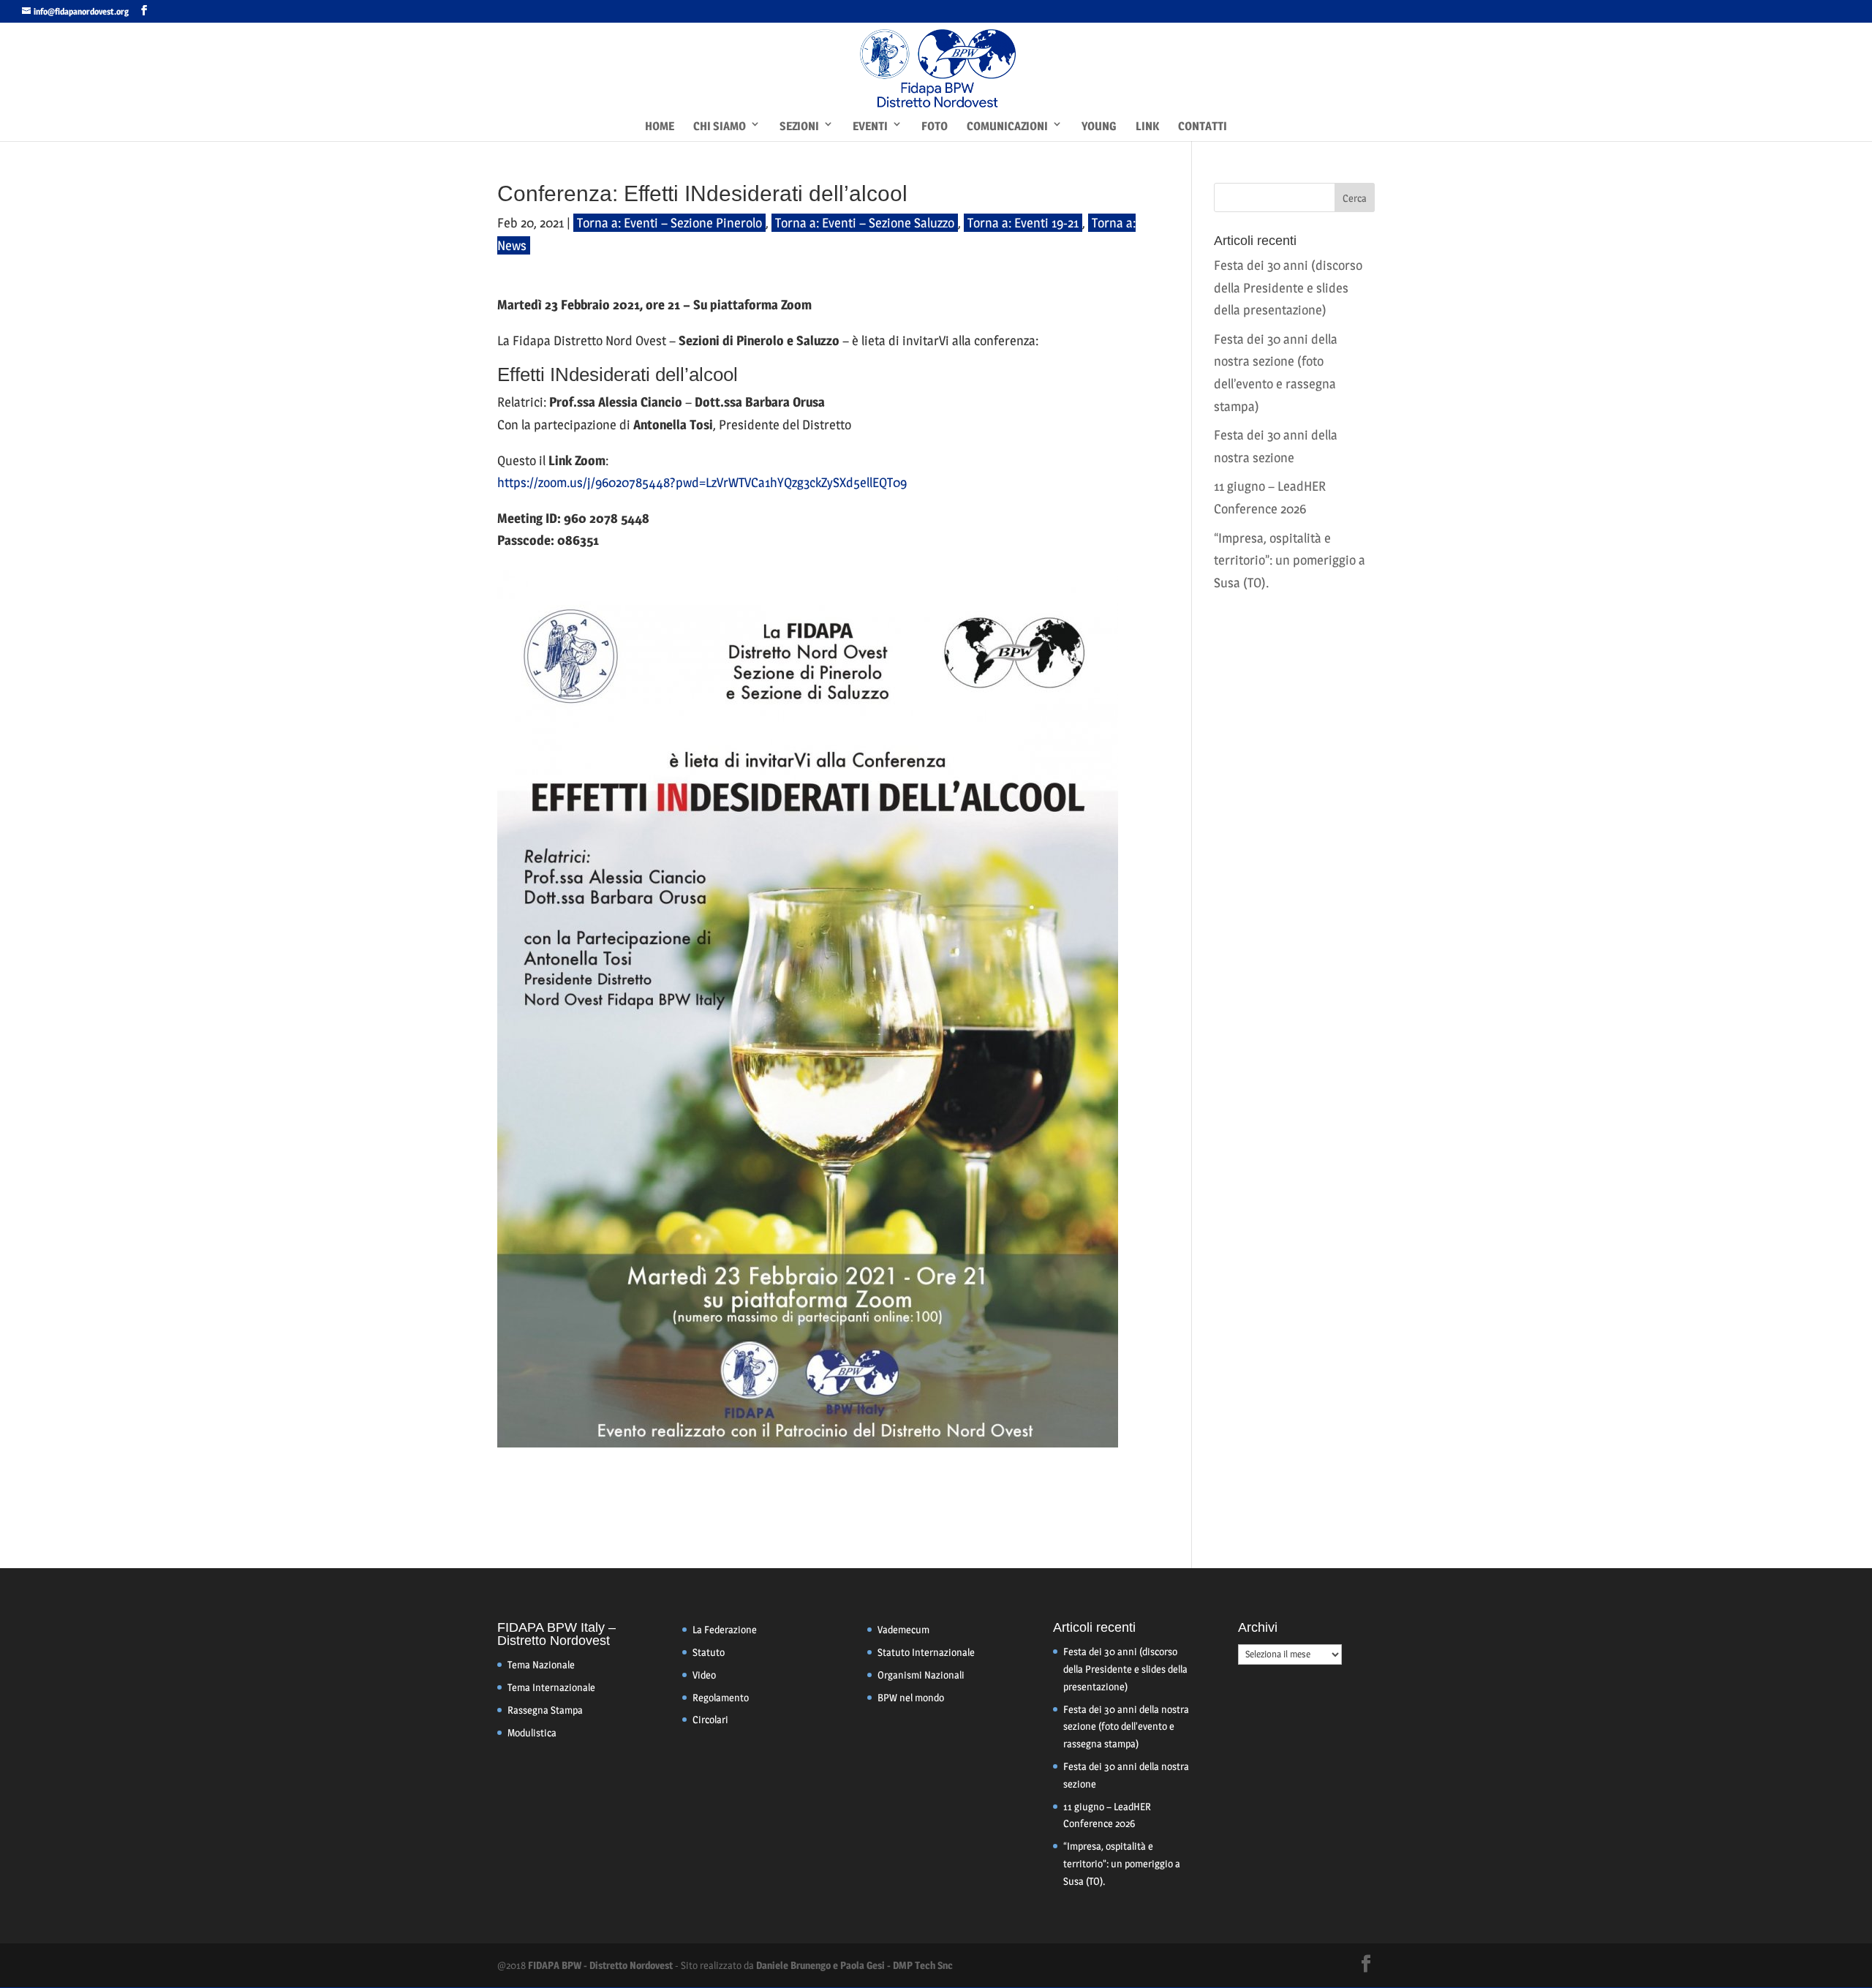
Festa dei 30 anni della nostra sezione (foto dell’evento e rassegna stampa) (1126, 1727)
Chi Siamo (720, 126)
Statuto (709, 1652)
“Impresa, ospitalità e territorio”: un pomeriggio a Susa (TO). (1290, 560)
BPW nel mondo (911, 1697)
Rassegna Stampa (545, 1710)
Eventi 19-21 (1046, 223)
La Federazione (725, 1629)
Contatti (1203, 126)
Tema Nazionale (541, 1664)
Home (660, 126)
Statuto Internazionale (926, 1652)
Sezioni (799, 126)
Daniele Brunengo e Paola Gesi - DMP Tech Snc (854, 1965)
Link (1147, 126)
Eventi (870, 126)
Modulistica (532, 1732)
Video (704, 1675)
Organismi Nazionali (921, 1675)
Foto (935, 126)
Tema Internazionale (551, 1687)
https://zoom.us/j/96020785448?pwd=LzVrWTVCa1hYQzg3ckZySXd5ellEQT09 (702, 482)
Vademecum (903, 1629)
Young (1099, 126)
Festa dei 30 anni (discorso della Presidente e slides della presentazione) (1288, 287)
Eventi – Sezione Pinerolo (693, 223)
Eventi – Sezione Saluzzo (888, 223)
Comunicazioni (1007, 126)
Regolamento (721, 1697)
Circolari (710, 1719)
